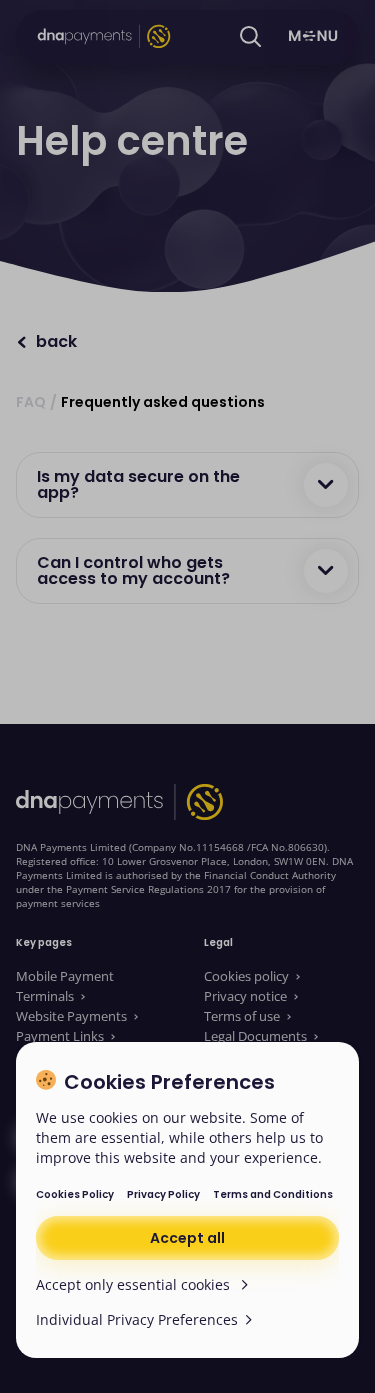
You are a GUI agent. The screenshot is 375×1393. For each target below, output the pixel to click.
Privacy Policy (163, 1194)
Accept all (187, 1238)
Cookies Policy (75, 1194)
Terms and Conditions (273, 1194)
